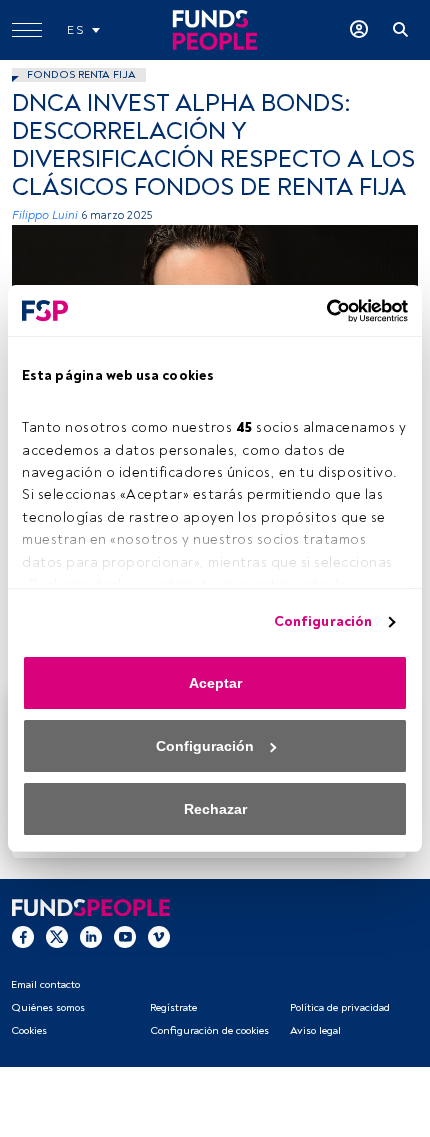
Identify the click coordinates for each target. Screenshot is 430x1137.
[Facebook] (23, 936)
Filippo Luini (45, 215)
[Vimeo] (159, 936)
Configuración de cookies (209, 1030)
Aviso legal (315, 1030)
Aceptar (215, 683)
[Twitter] (57, 936)
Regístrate (173, 1007)
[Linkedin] (91, 936)
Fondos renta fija (81, 74)
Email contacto (45, 984)
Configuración (323, 621)
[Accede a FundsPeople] (359, 30)
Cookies (29, 1030)
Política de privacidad (340, 1007)
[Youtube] (125, 936)
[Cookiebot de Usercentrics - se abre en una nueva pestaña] (320, 311)
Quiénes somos (48, 1007)
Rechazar (215, 809)
